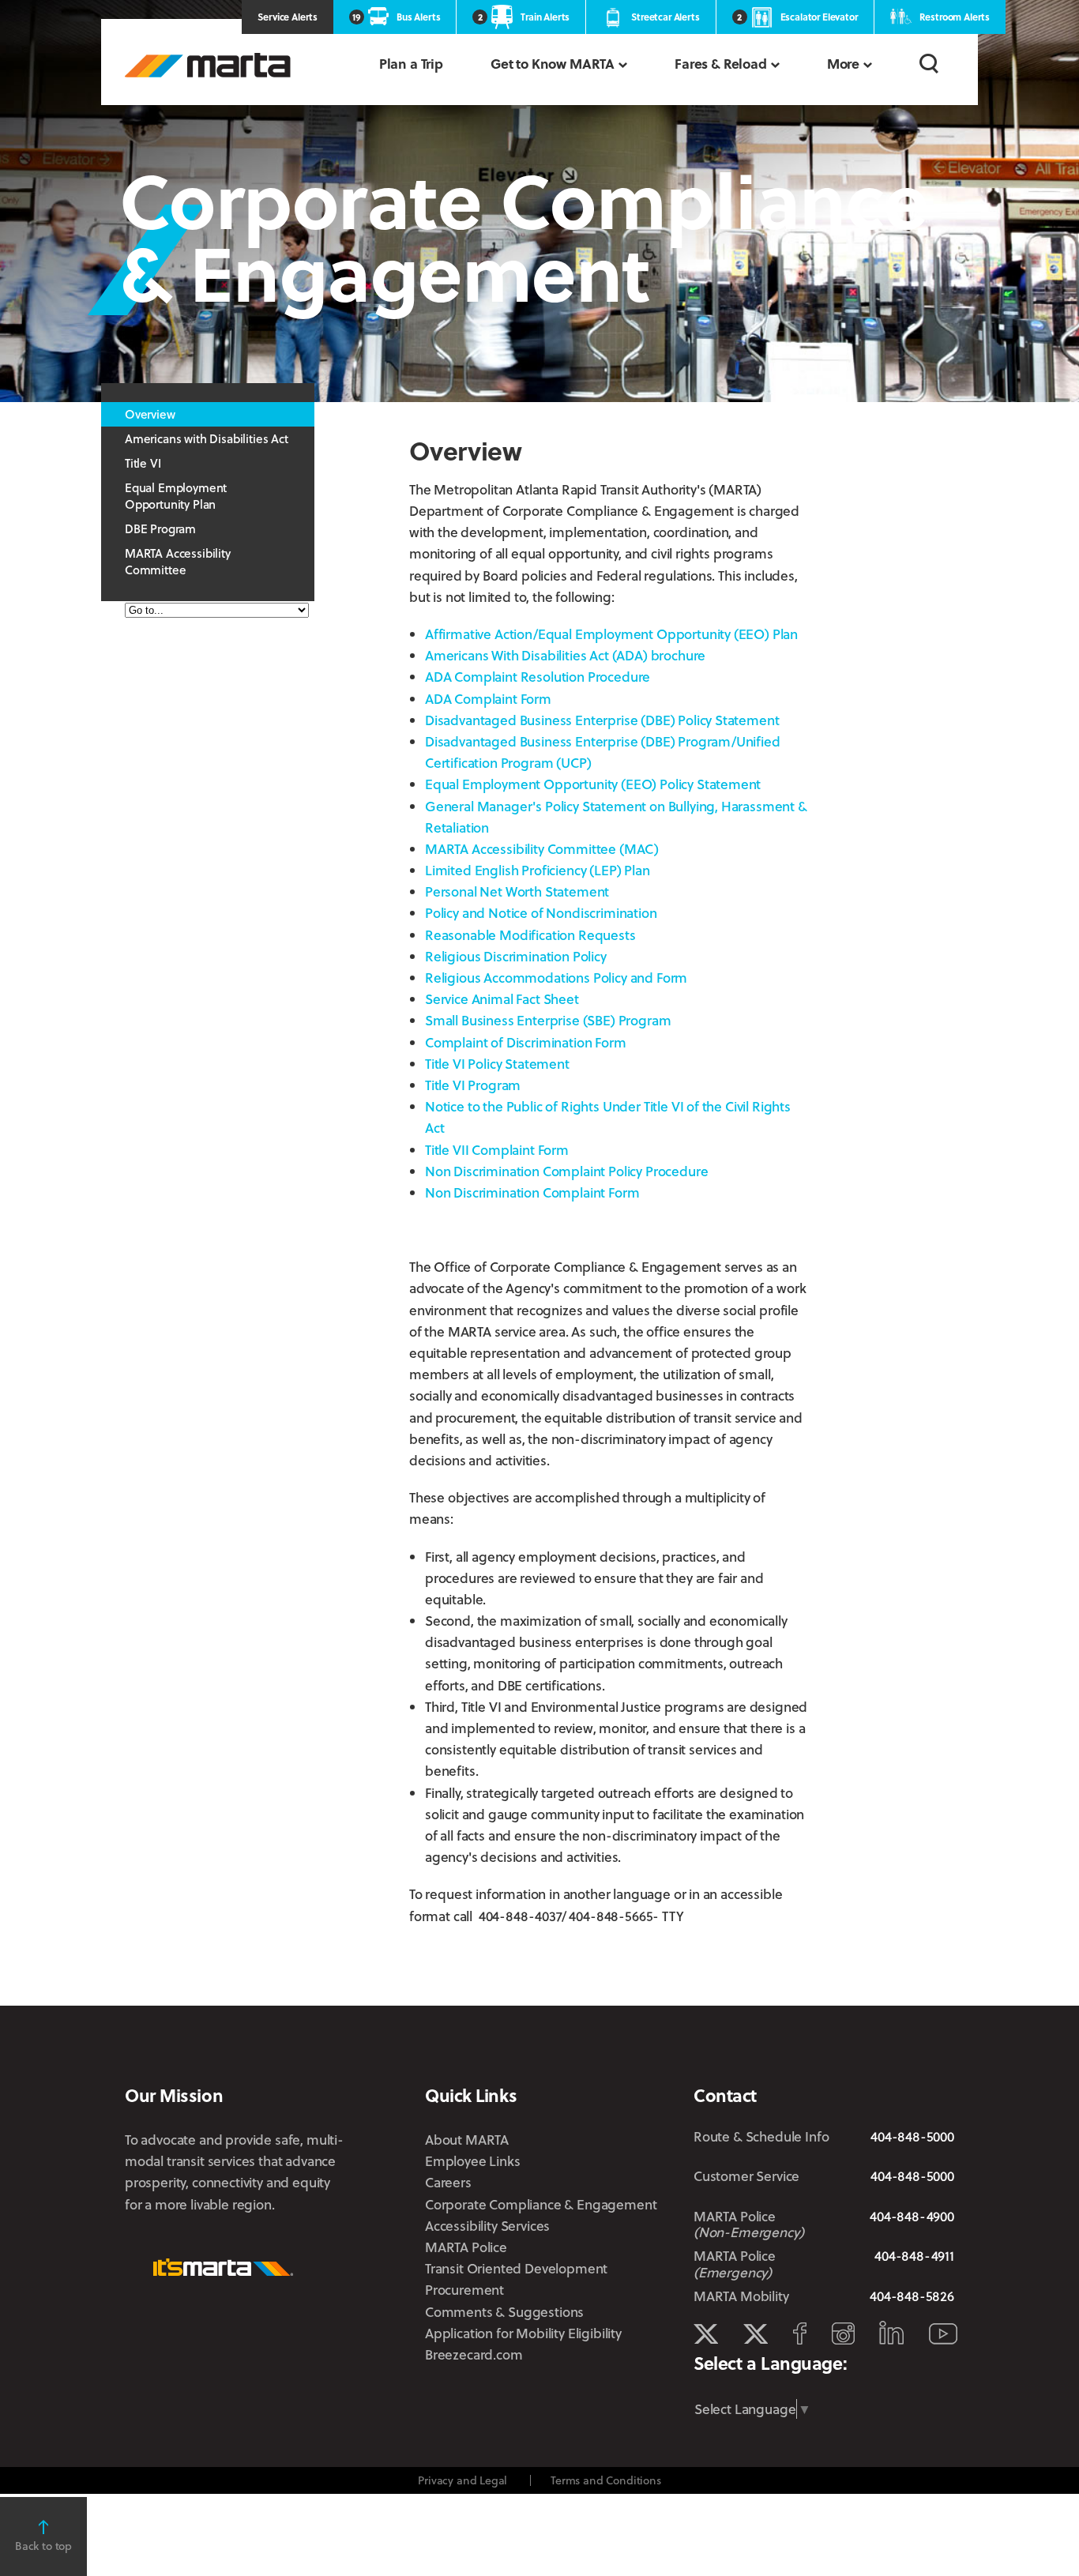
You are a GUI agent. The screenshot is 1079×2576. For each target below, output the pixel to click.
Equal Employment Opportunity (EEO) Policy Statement (593, 784)
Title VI (143, 463)
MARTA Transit (706, 2334)
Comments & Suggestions (504, 2312)
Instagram (843, 2333)
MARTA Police (466, 2247)
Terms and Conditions (606, 2480)
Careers (448, 2182)
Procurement (464, 2290)
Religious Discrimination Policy (516, 956)
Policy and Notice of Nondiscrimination (541, 913)
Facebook (800, 2333)
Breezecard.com (474, 2354)
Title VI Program (473, 1085)
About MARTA (467, 2140)
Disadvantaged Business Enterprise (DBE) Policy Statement (602, 720)
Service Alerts (288, 17)
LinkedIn (891, 2333)
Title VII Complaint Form (497, 1150)
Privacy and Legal (462, 2480)
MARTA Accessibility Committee (178, 561)
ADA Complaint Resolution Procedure (538, 677)
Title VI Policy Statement (497, 1064)
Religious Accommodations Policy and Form (556, 978)
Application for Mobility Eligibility (523, 2333)
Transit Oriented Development (516, 2268)
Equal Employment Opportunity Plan (176, 496)
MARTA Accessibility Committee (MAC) (542, 849)
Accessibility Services (487, 2226)
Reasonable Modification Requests (530, 935)
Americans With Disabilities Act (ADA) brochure (565, 655)
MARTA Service (756, 2334)
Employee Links (473, 2161)
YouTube (943, 2334)
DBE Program (160, 528)
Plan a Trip (411, 64)
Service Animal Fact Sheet (502, 999)
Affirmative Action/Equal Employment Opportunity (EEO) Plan (611, 634)
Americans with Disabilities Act (207, 438)
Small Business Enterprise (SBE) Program (548, 1020)
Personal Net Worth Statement (517, 891)
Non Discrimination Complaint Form (532, 1192)
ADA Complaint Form (488, 699)
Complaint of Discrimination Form (526, 1042)
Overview (150, 414)
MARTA (208, 65)
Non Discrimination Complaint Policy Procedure (566, 1171)
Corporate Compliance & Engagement (541, 2204)
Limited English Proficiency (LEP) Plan (538, 870)
